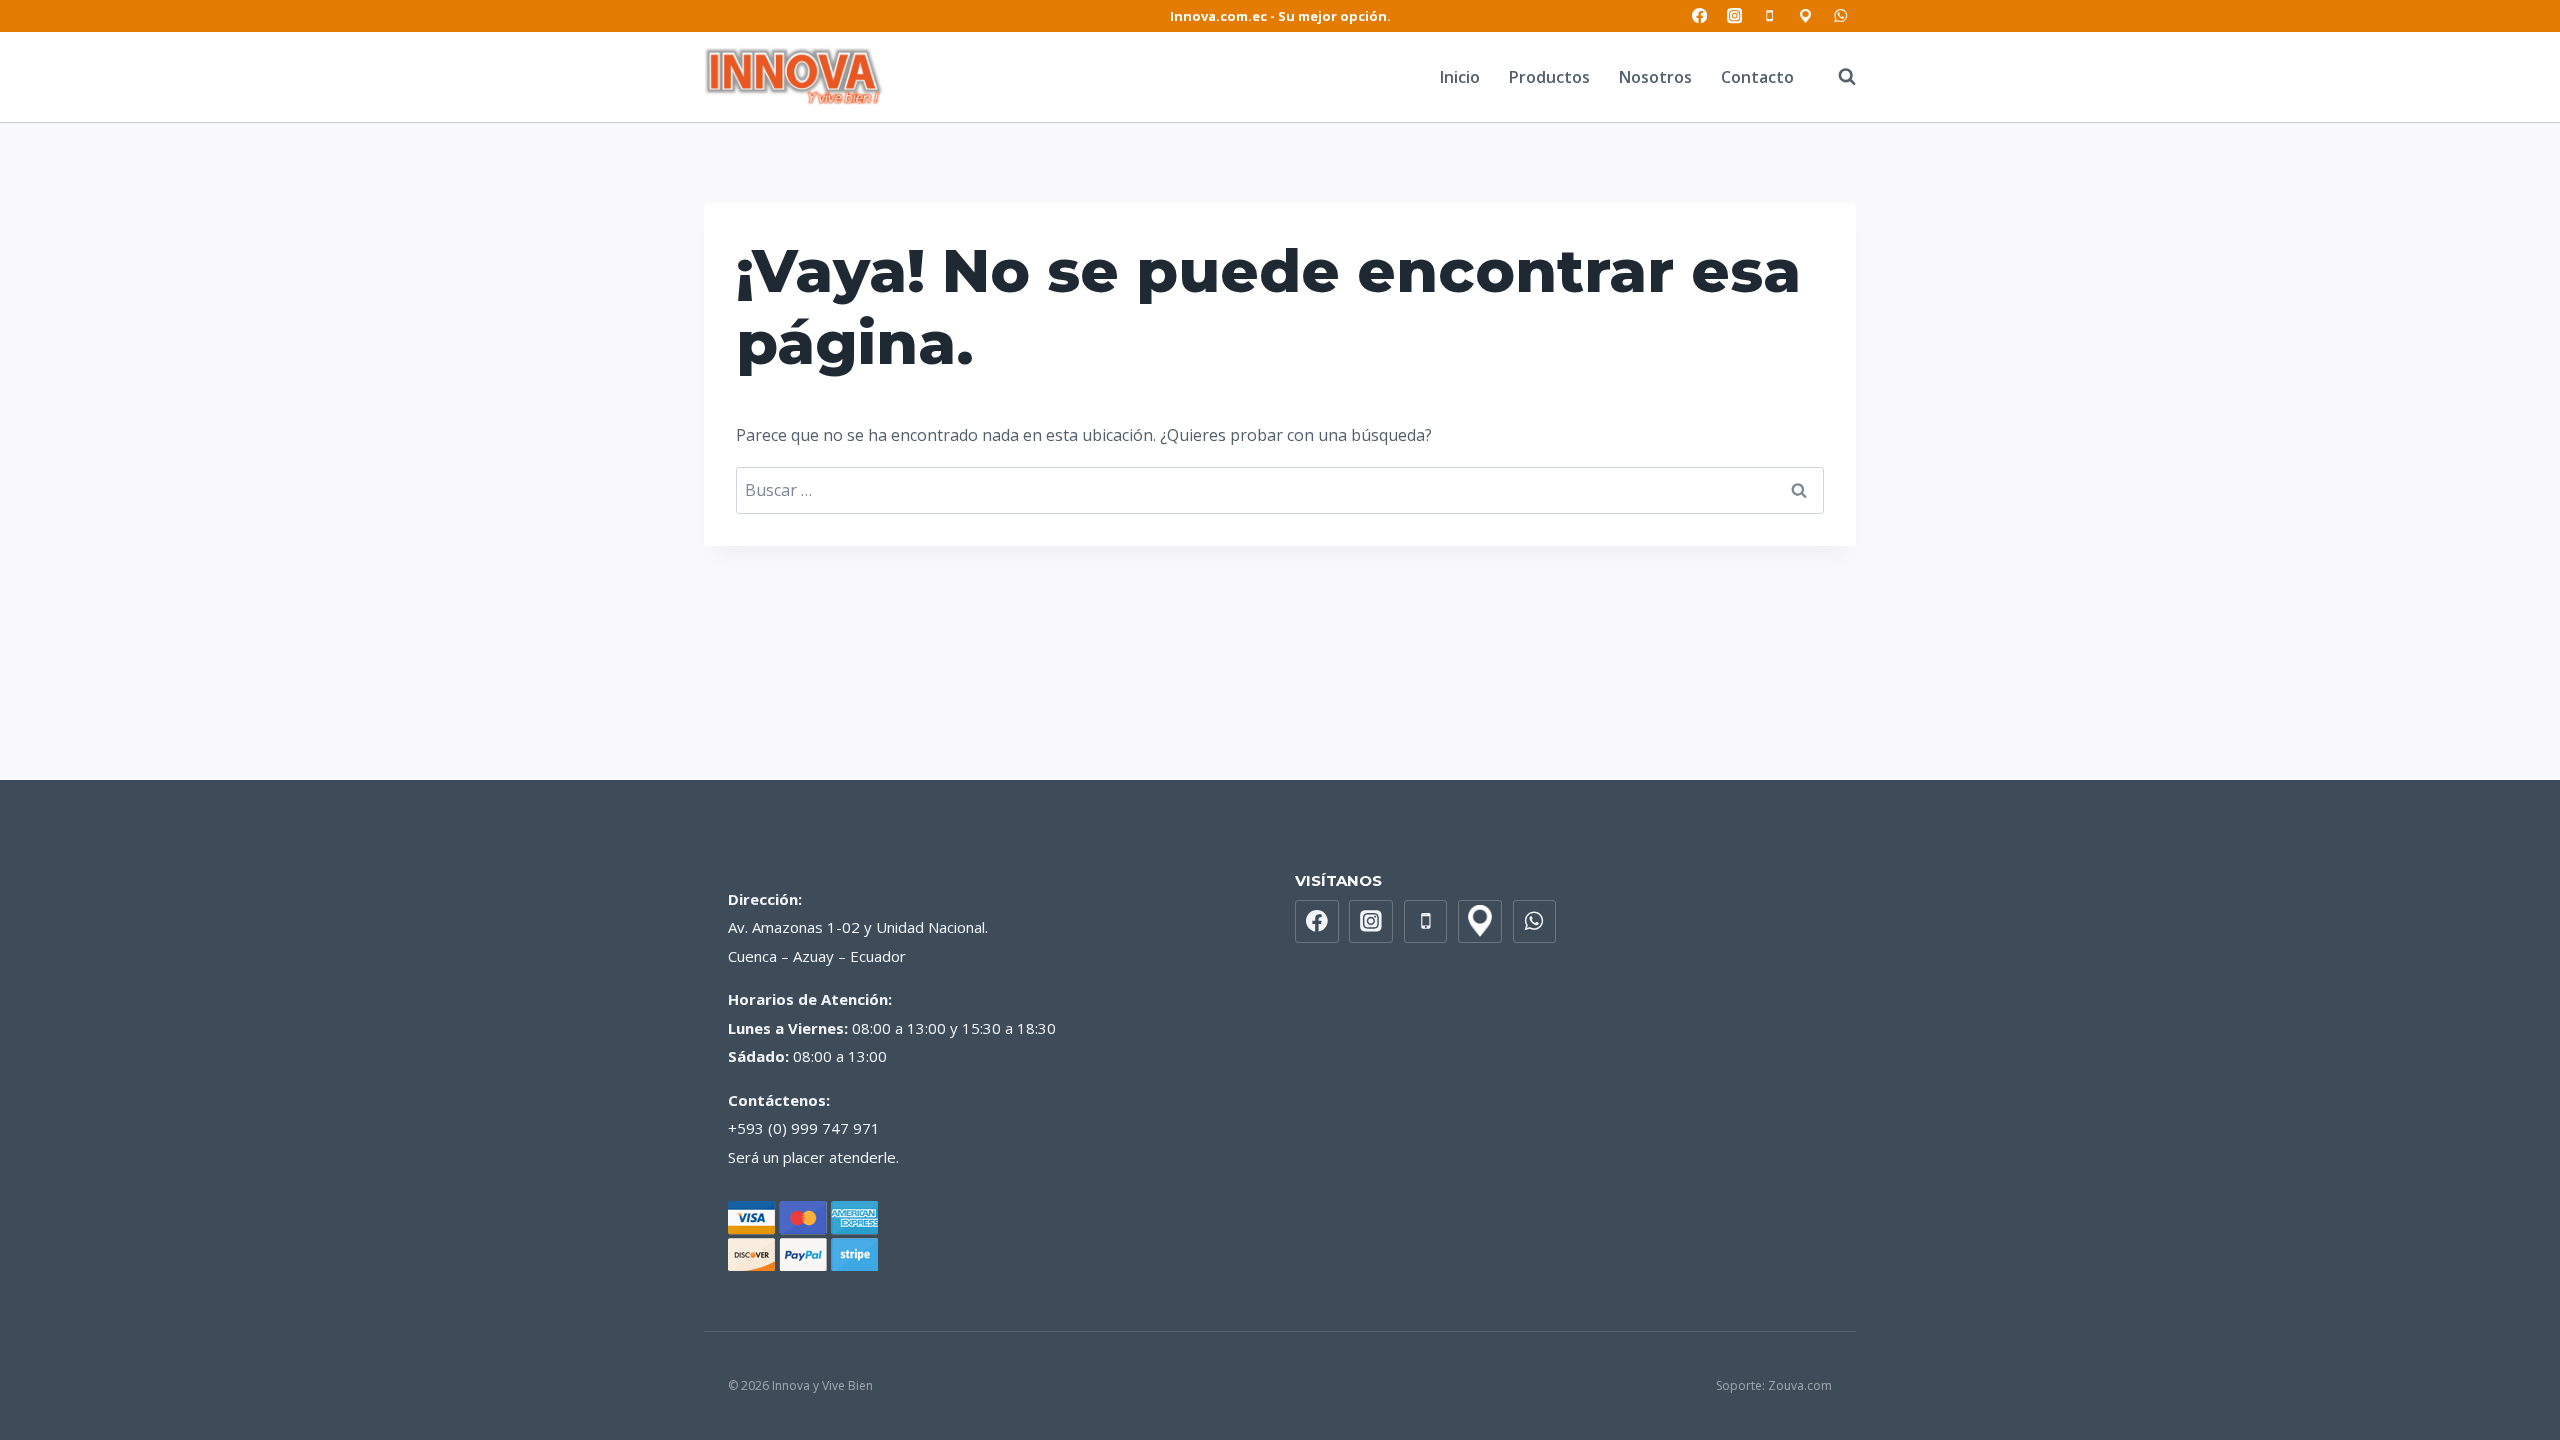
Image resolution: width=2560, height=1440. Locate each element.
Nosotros (1655, 77)
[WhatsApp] (1840, 16)
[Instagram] (1734, 16)
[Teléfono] (1770, 16)
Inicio (1460, 77)
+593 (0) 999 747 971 (804, 1128)
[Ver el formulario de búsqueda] (1837, 77)
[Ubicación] (1805, 16)
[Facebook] (1699, 16)
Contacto (1757, 77)
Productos (1549, 77)
